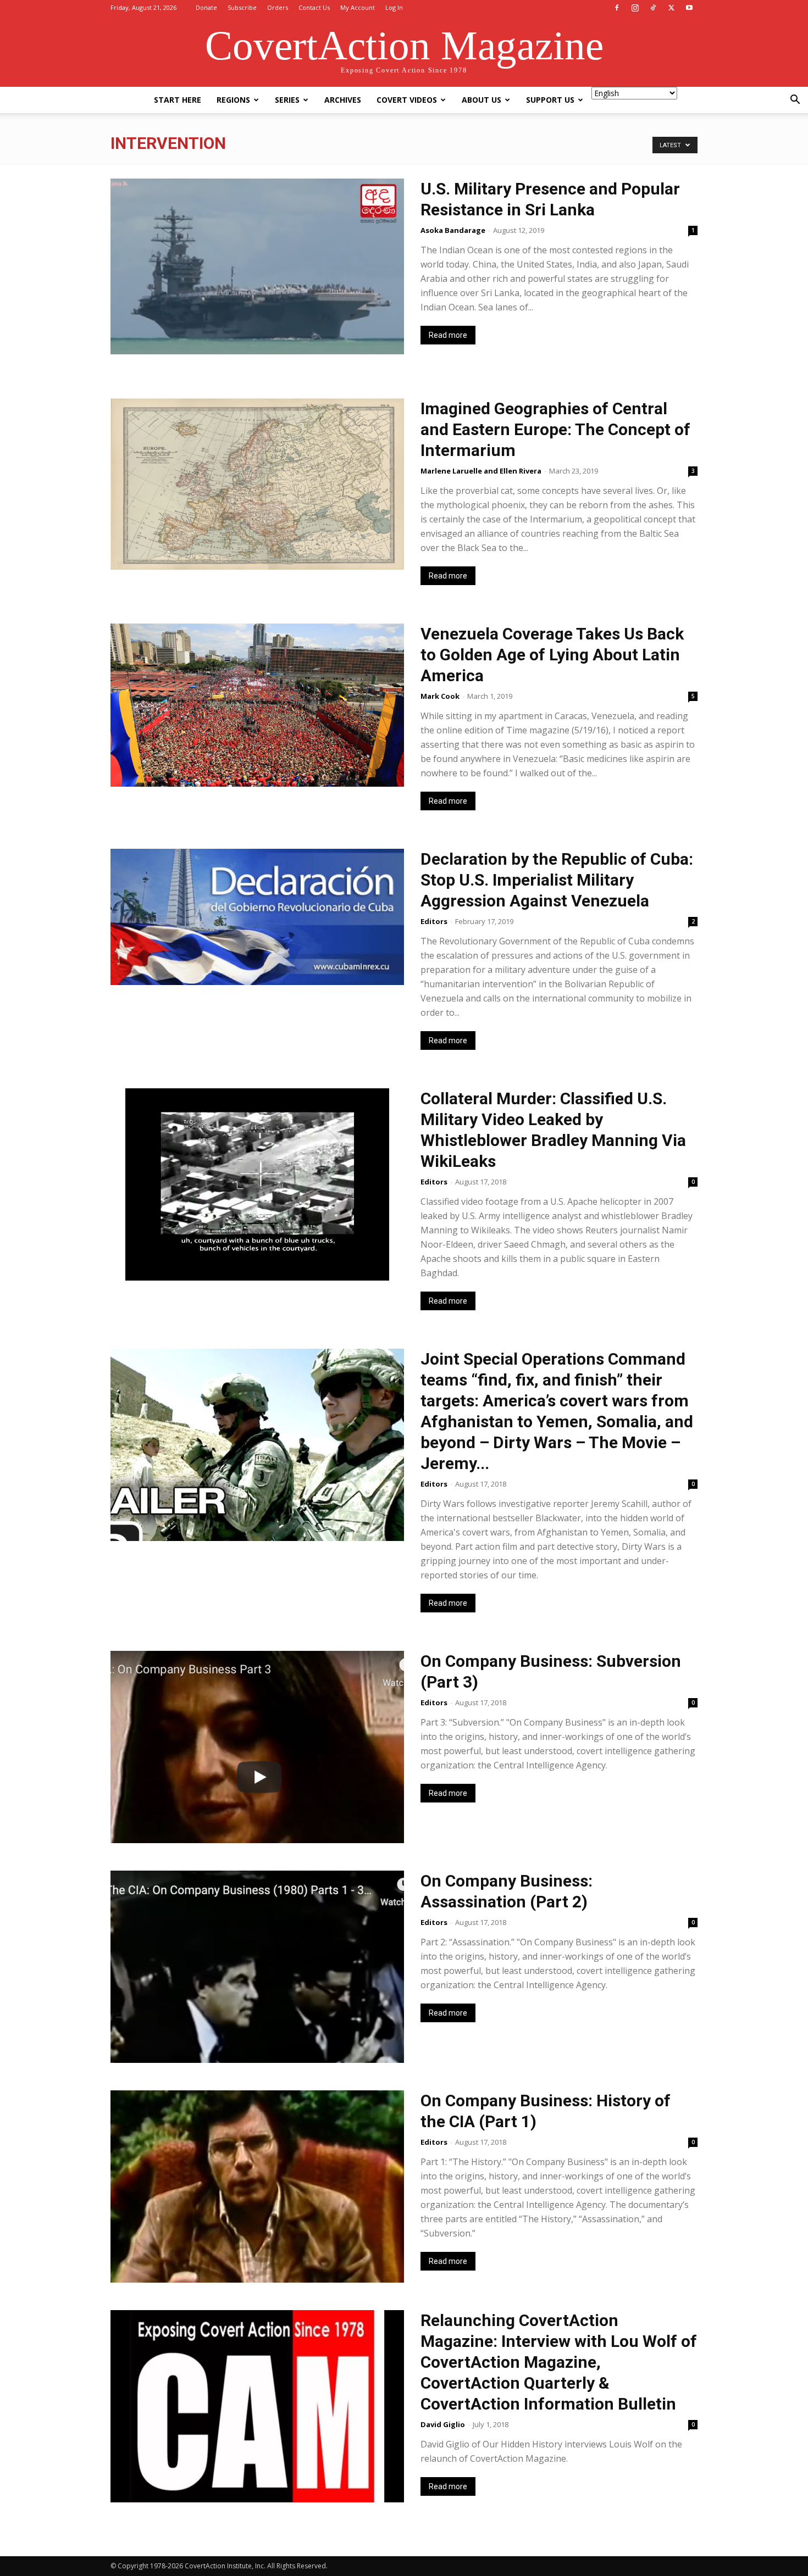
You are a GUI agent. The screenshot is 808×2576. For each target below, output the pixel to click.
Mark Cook (440, 696)
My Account (358, 7)
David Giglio (443, 2424)
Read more (448, 335)
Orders (278, 7)
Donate (206, 7)
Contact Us (314, 7)
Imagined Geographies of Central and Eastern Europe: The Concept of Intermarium (555, 429)
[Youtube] (689, 8)
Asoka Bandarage (453, 230)
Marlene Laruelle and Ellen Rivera (481, 471)
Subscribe (242, 7)
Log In (394, 7)
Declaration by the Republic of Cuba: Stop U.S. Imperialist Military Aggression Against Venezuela (557, 880)
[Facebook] (617, 8)
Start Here (178, 100)
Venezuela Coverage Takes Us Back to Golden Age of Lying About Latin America (552, 655)
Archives (343, 100)
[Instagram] (635, 8)
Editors (434, 921)
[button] (795, 101)
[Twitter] (671, 8)
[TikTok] (653, 8)
